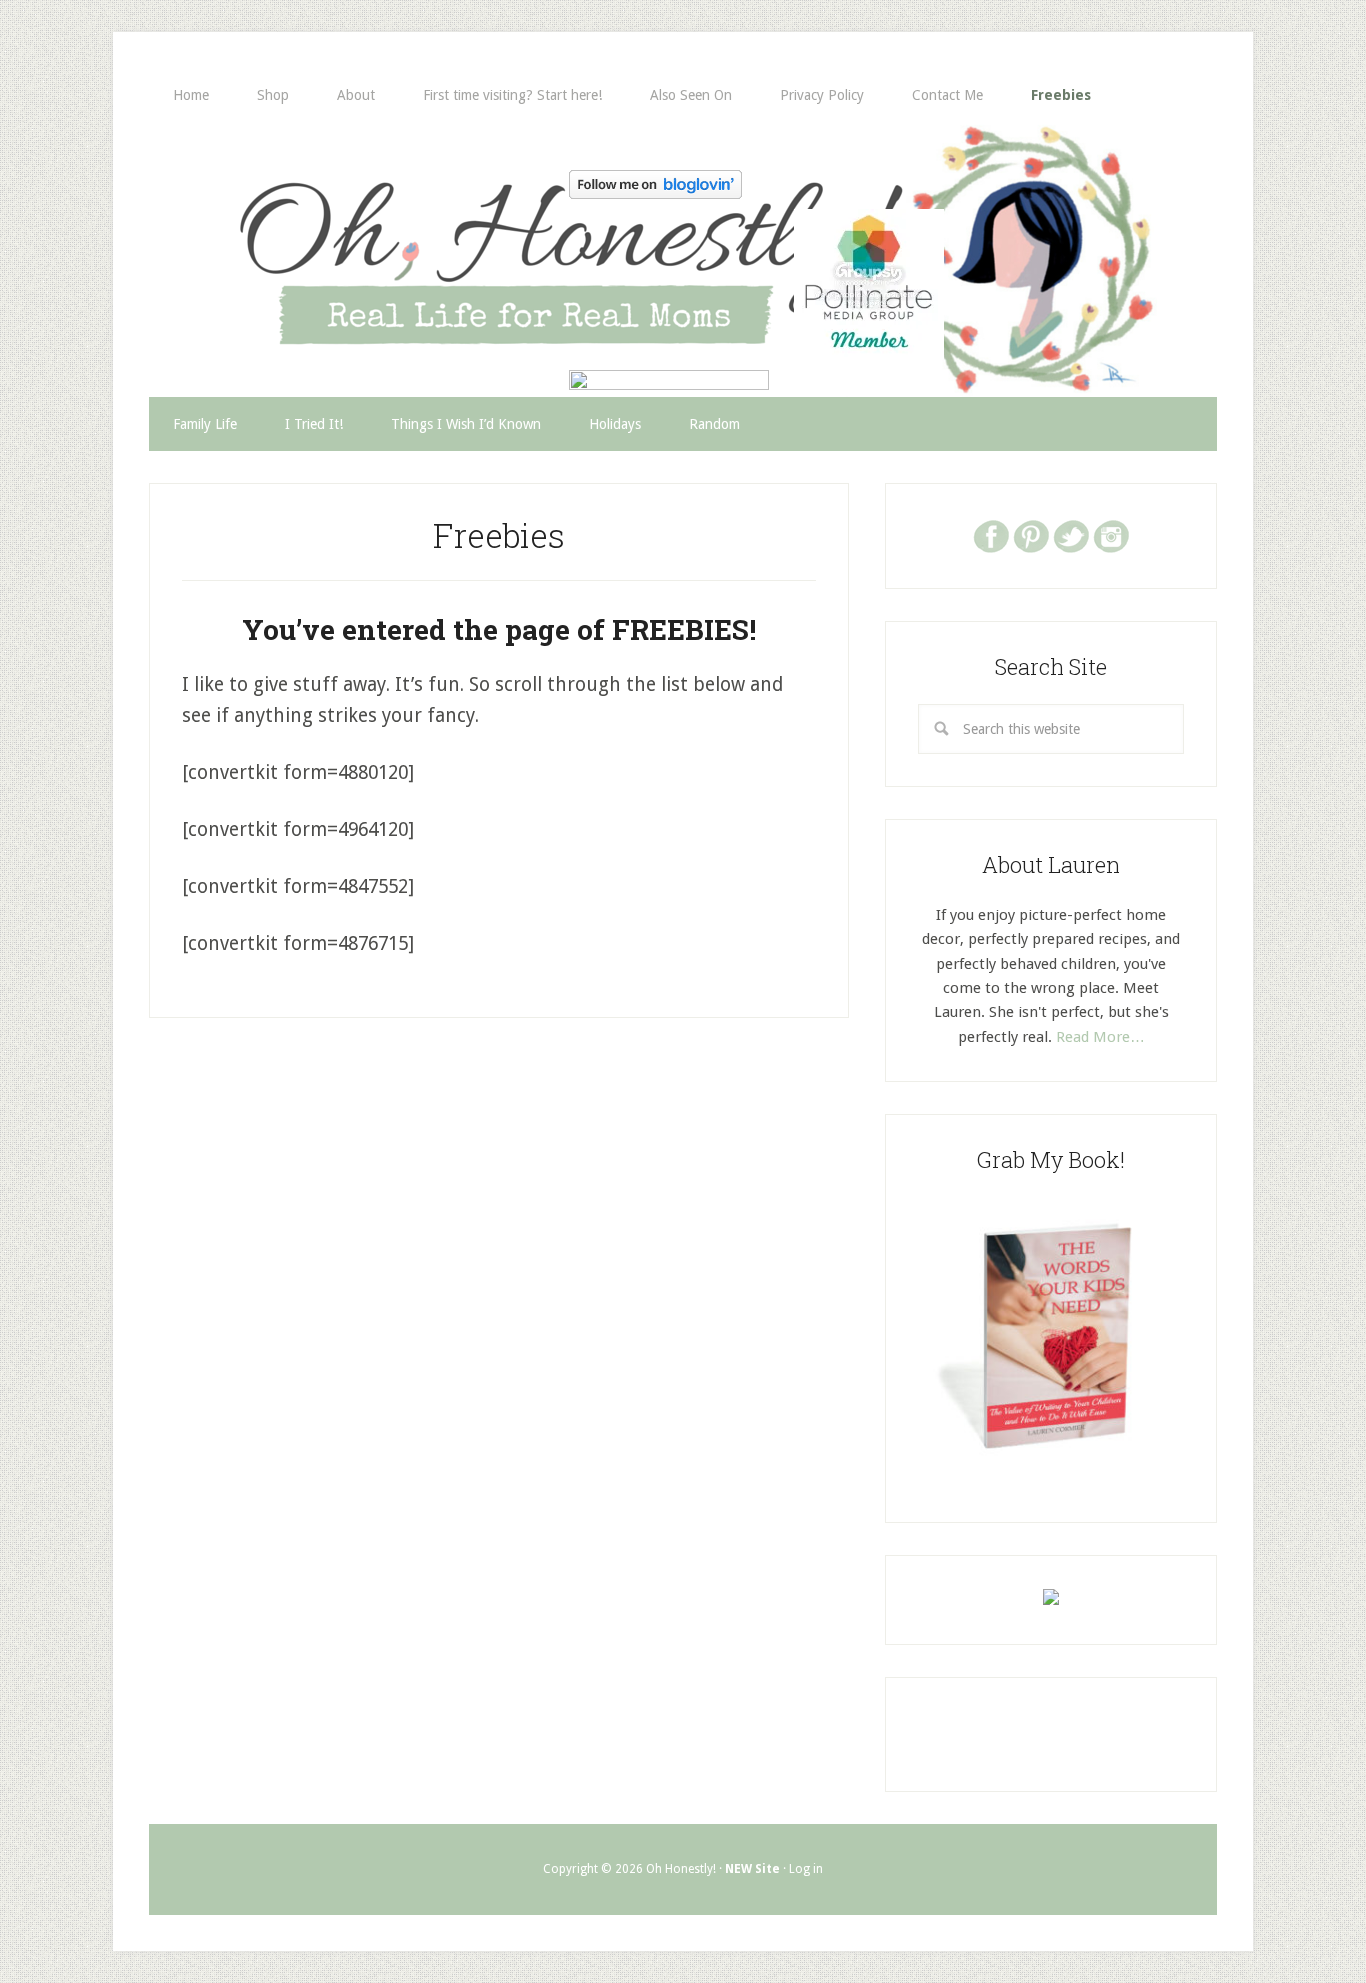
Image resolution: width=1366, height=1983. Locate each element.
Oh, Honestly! (357, 225)
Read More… (1100, 1037)
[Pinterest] (1031, 535)
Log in (806, 1869)
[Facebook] (991, 535)
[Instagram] (1111, 535)
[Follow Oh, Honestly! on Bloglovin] (655, 192)
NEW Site (752, 1869)
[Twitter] (1071, 535)
